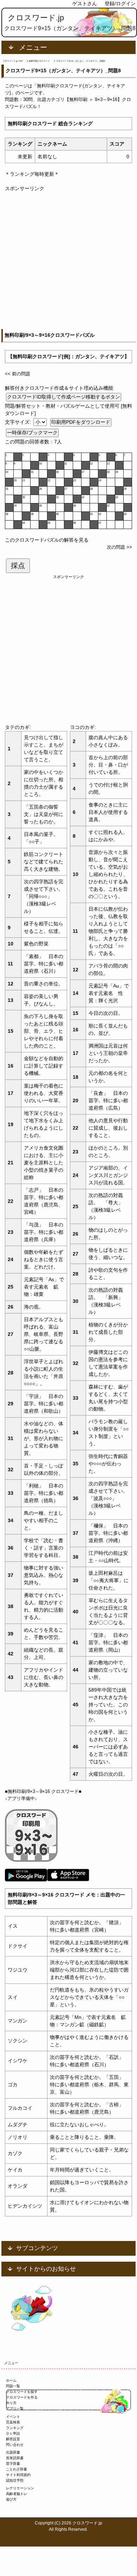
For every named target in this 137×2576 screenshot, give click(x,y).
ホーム (11, 2380)
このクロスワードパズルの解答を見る (47, 540)
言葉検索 (13, 2422)
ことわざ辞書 (17, 2469)
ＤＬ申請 (13, 2433)
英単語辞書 (15, 2458)
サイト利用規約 (18, 2475)
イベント (13, 2417)
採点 (18, 566)
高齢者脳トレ (17, 2494)
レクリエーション (20, 2488)
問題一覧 (13, 2386)
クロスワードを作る (22, 2397)
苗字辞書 (13, 2464)
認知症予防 (15, 2480)
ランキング (15, 2428)
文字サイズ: (19, 422)
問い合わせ (15, 2445)
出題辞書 (13, 2452)
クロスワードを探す (22, 2392)
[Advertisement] (68, 261)
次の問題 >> (119, 547)
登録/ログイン (120, 4)
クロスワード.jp (36, 18)
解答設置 (13, 2439)
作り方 (11, 2403)
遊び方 (11, 2499)
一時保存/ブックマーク (32, 433)
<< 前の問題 (18, 374)
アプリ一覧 (15, 2408)
